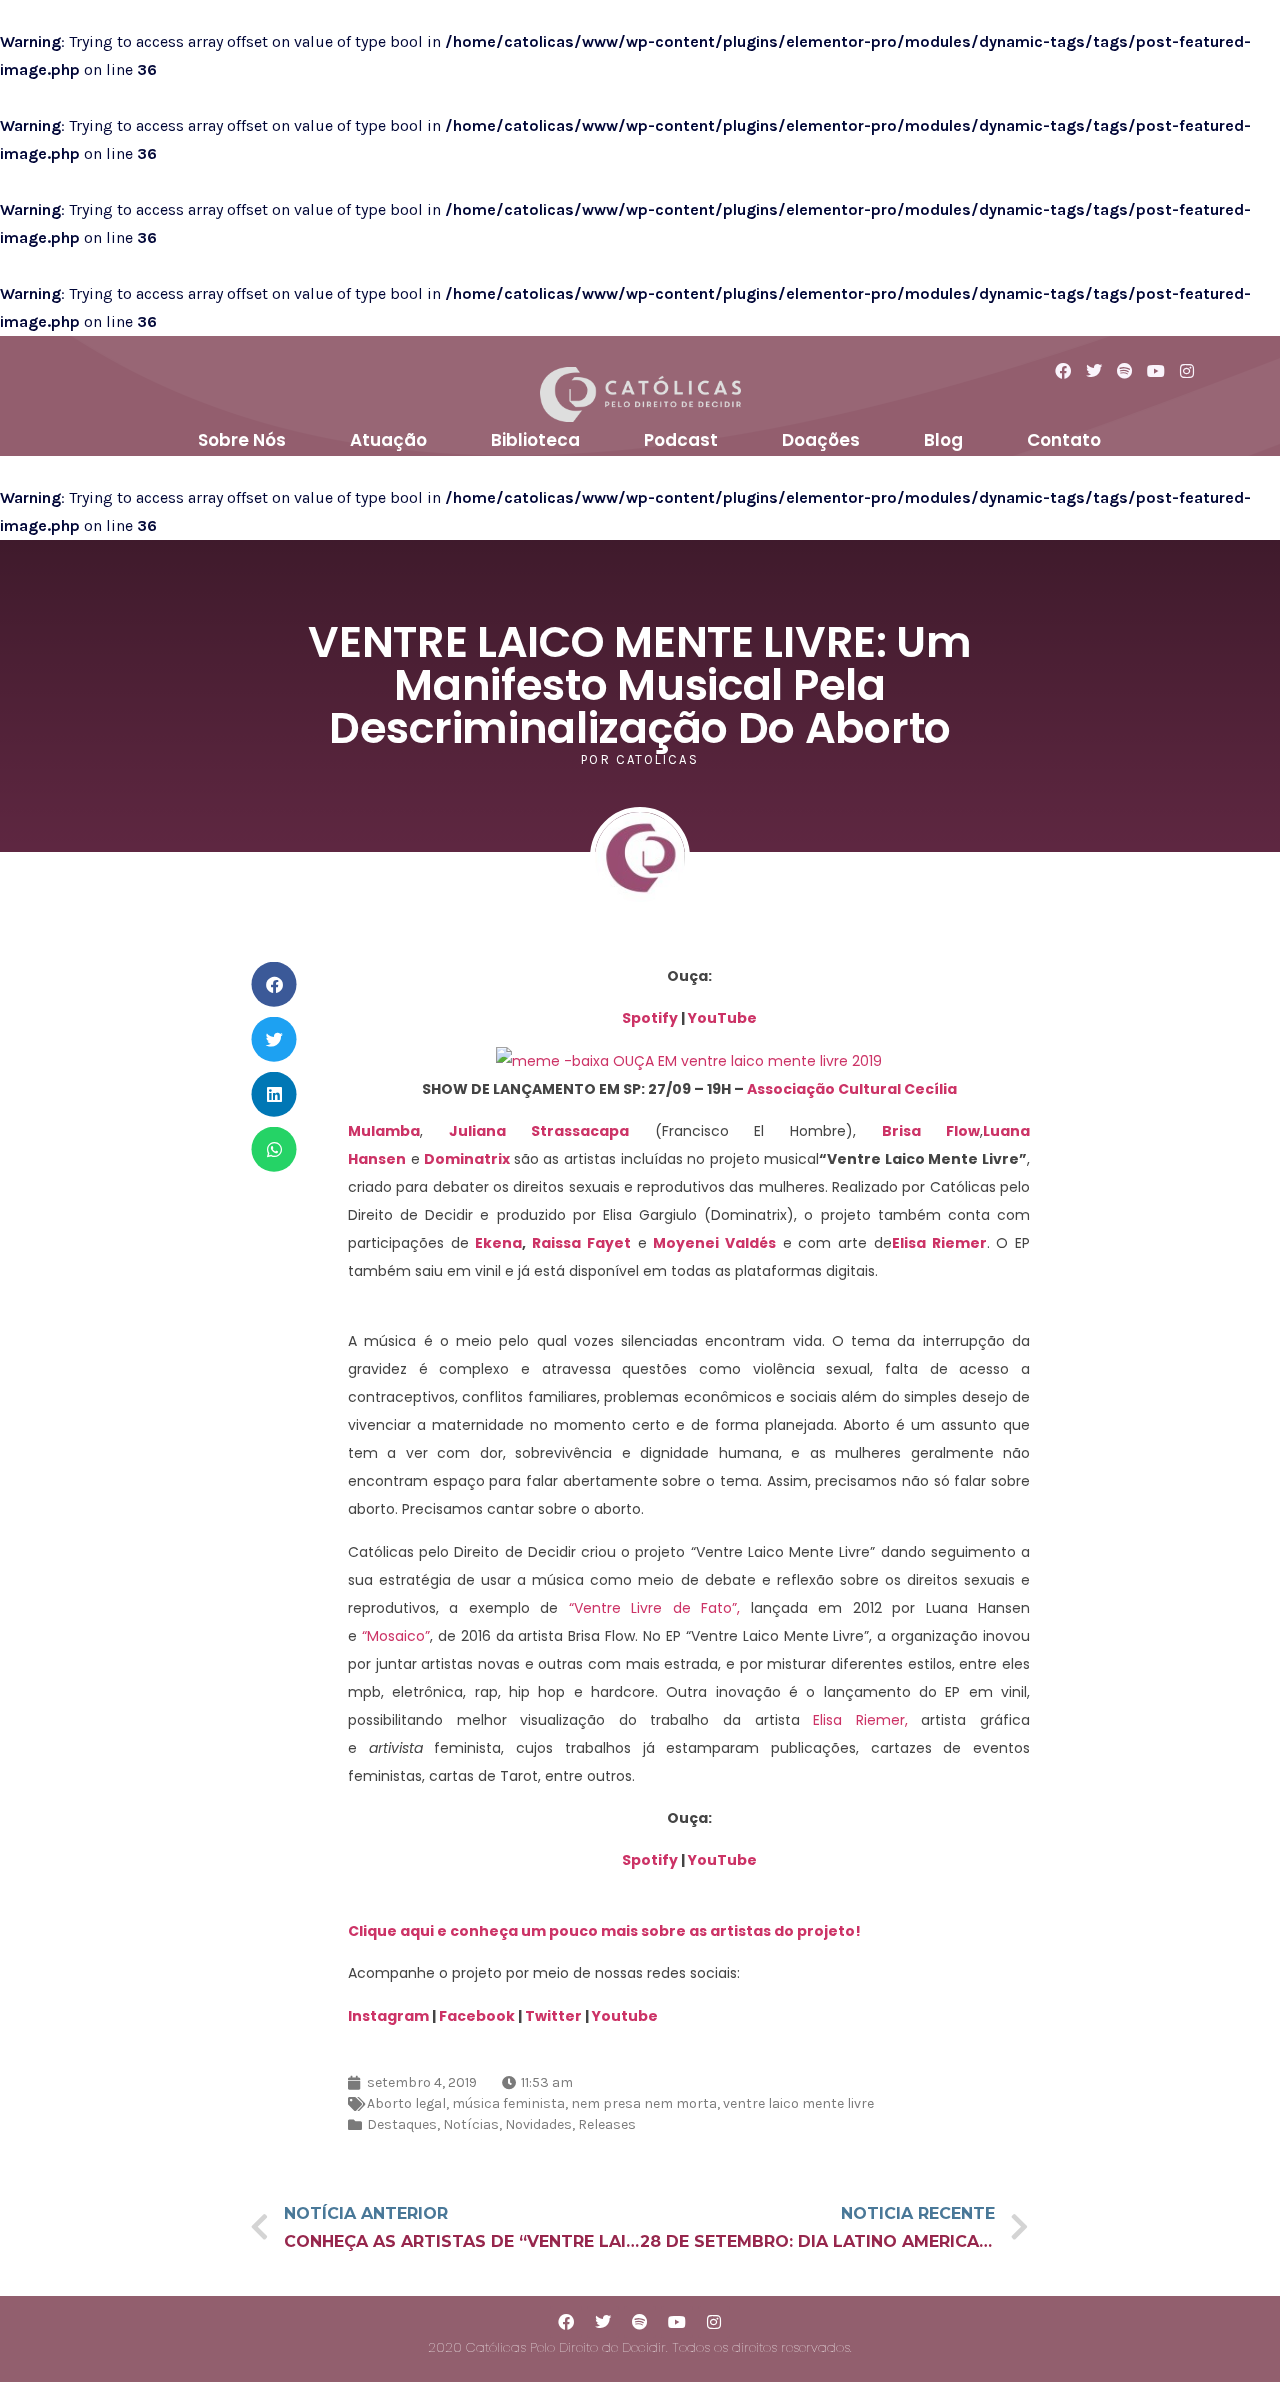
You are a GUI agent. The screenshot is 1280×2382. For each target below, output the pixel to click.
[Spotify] (640, 2322)
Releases (607, 2124)
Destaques (402, 2124)
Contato (1064, 440)
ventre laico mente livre (798, 2103)
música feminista (508, 2103)
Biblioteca (535, 440)
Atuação (388, 440)
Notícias (471, 2124)
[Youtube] (677, 2322)
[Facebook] (566, 2322)
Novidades (538, 2124)
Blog (943, 440)
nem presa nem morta (644, 2103)
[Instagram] (714, 2322)
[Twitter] (603, 2322)
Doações (821, 440)
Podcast (681, 440)
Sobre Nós (242, 440)
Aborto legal (406, 2103)
